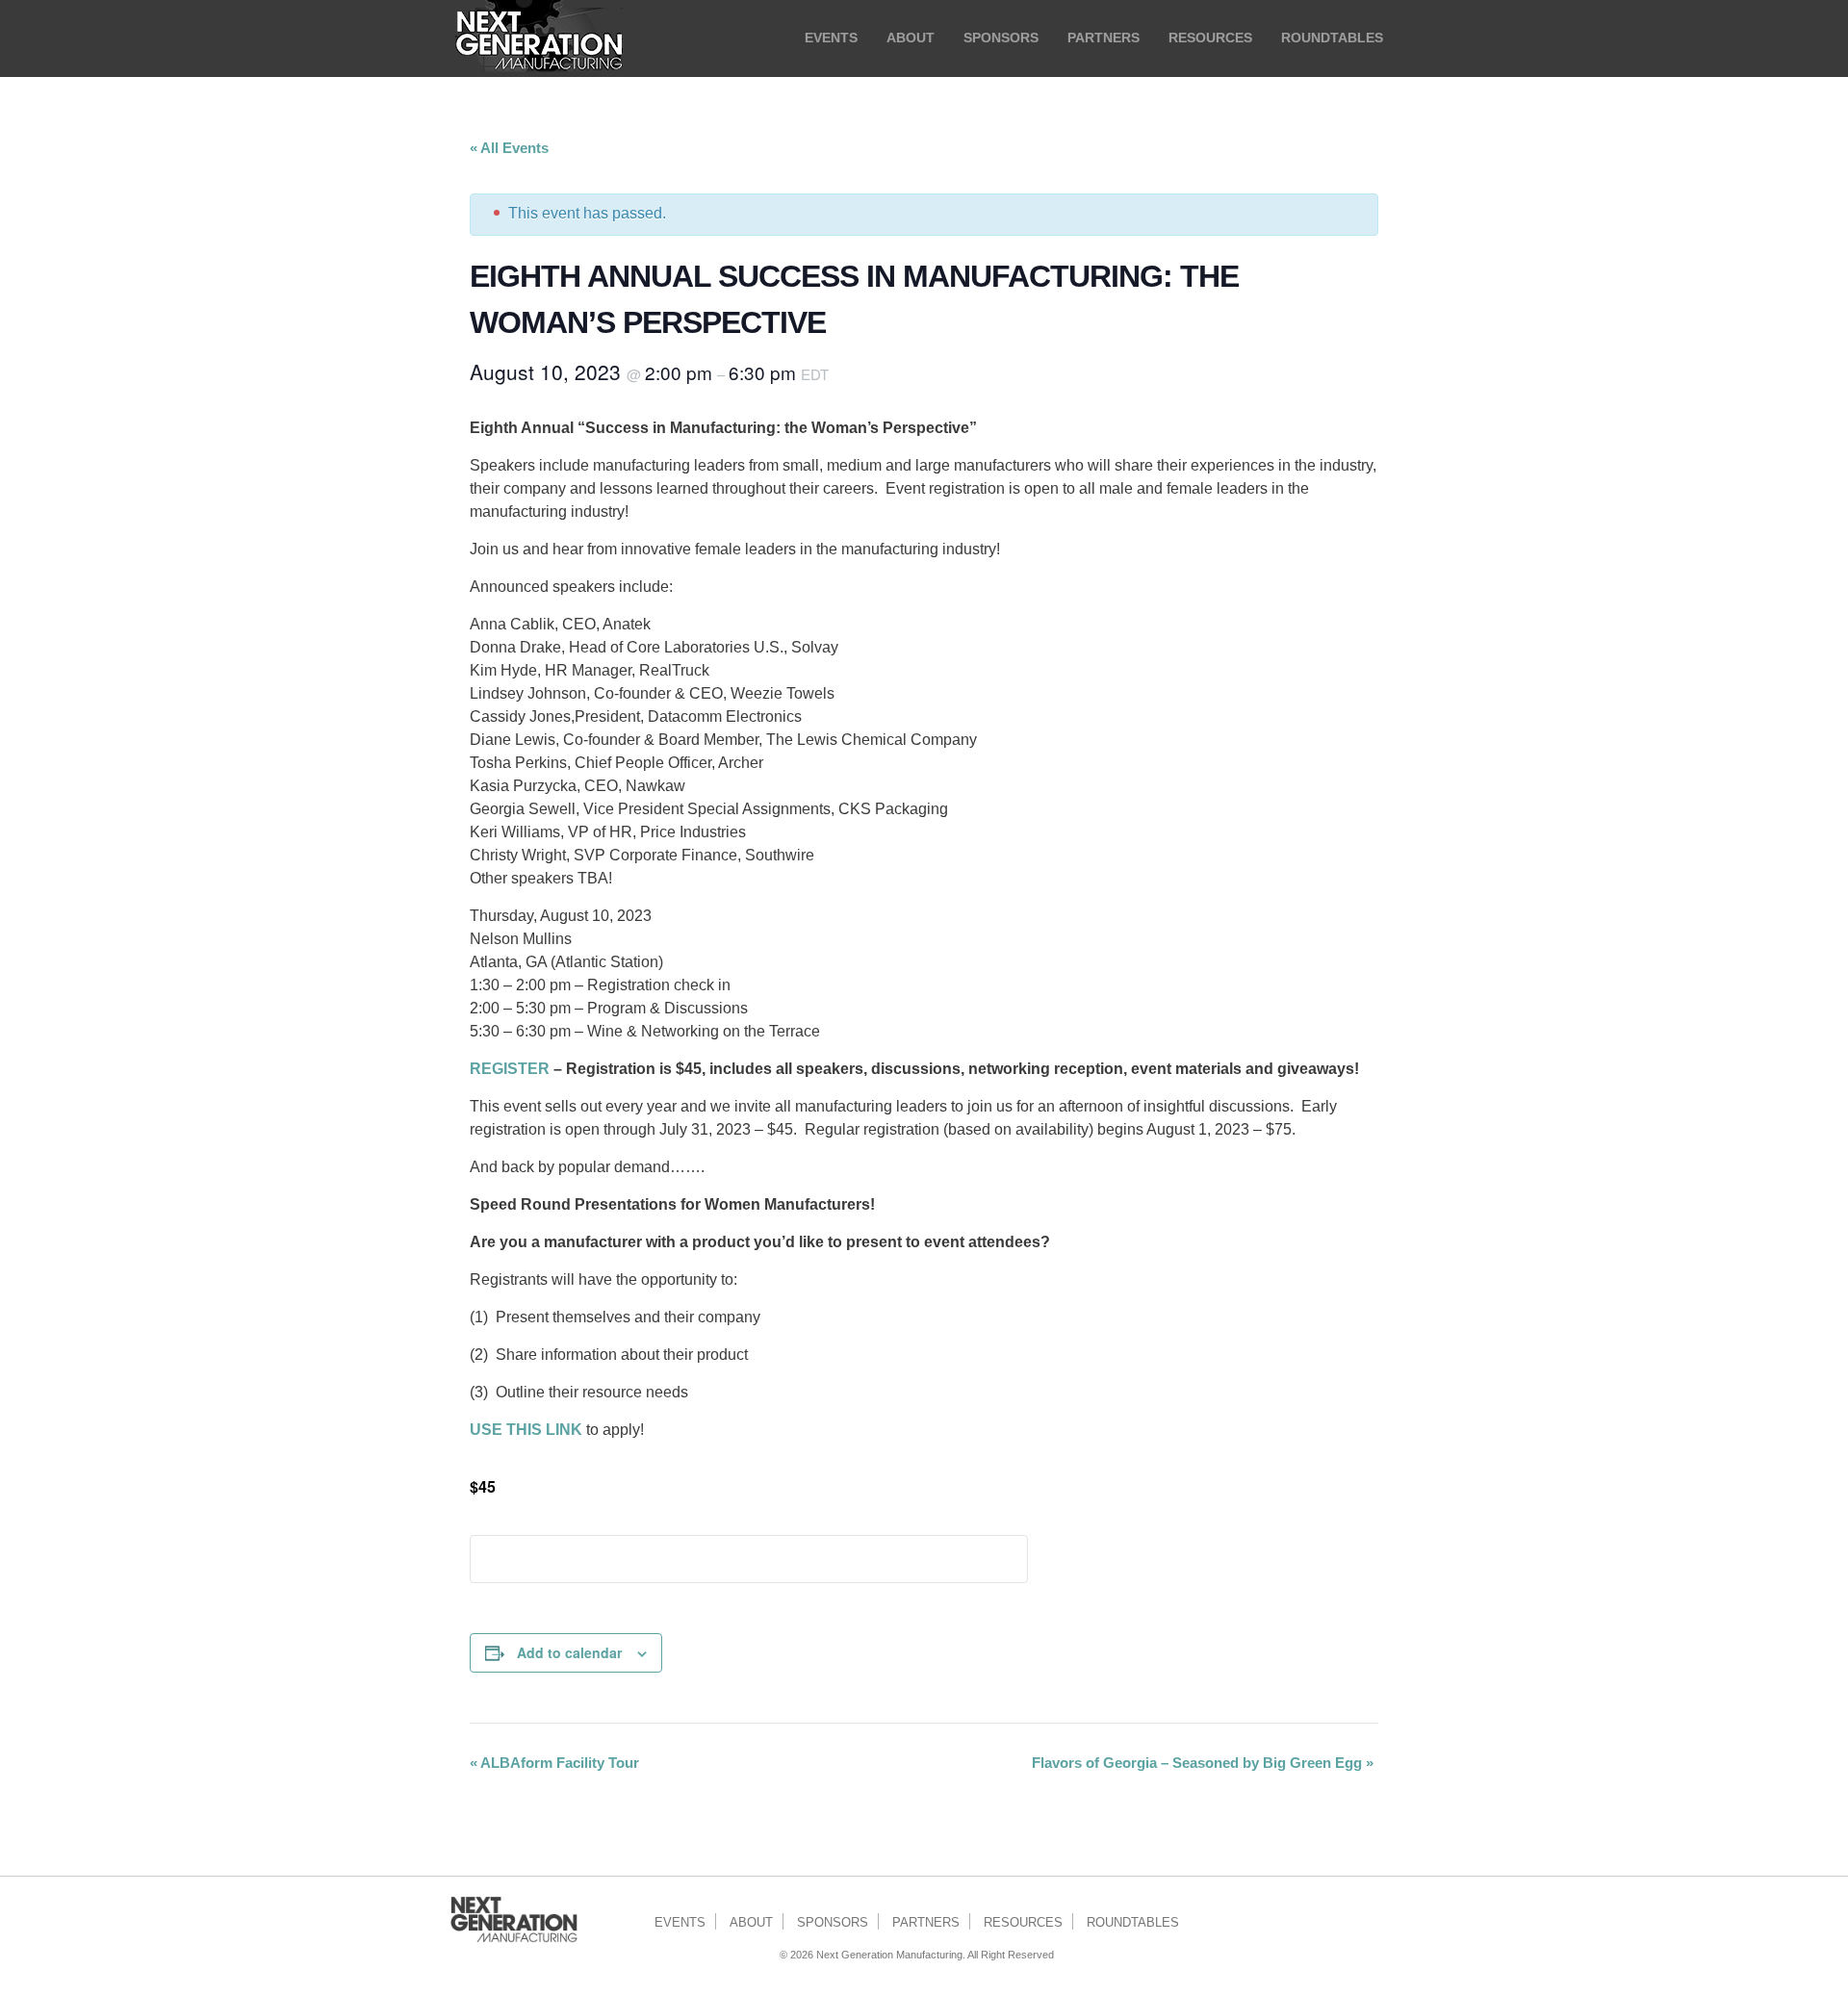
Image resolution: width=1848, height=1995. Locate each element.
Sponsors (833, 1922)
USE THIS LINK (526, 1430)
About (751, 1922)
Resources (1023, 1922)
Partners (926, 1922)
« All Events (509, 148)
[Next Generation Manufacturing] (539, 38)
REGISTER (510, 1069)
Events (680, 1922)
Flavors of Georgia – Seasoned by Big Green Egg (1203, 1763)
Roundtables (1133, 1922)
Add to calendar (569, 1652)
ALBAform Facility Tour (554, 1763)
